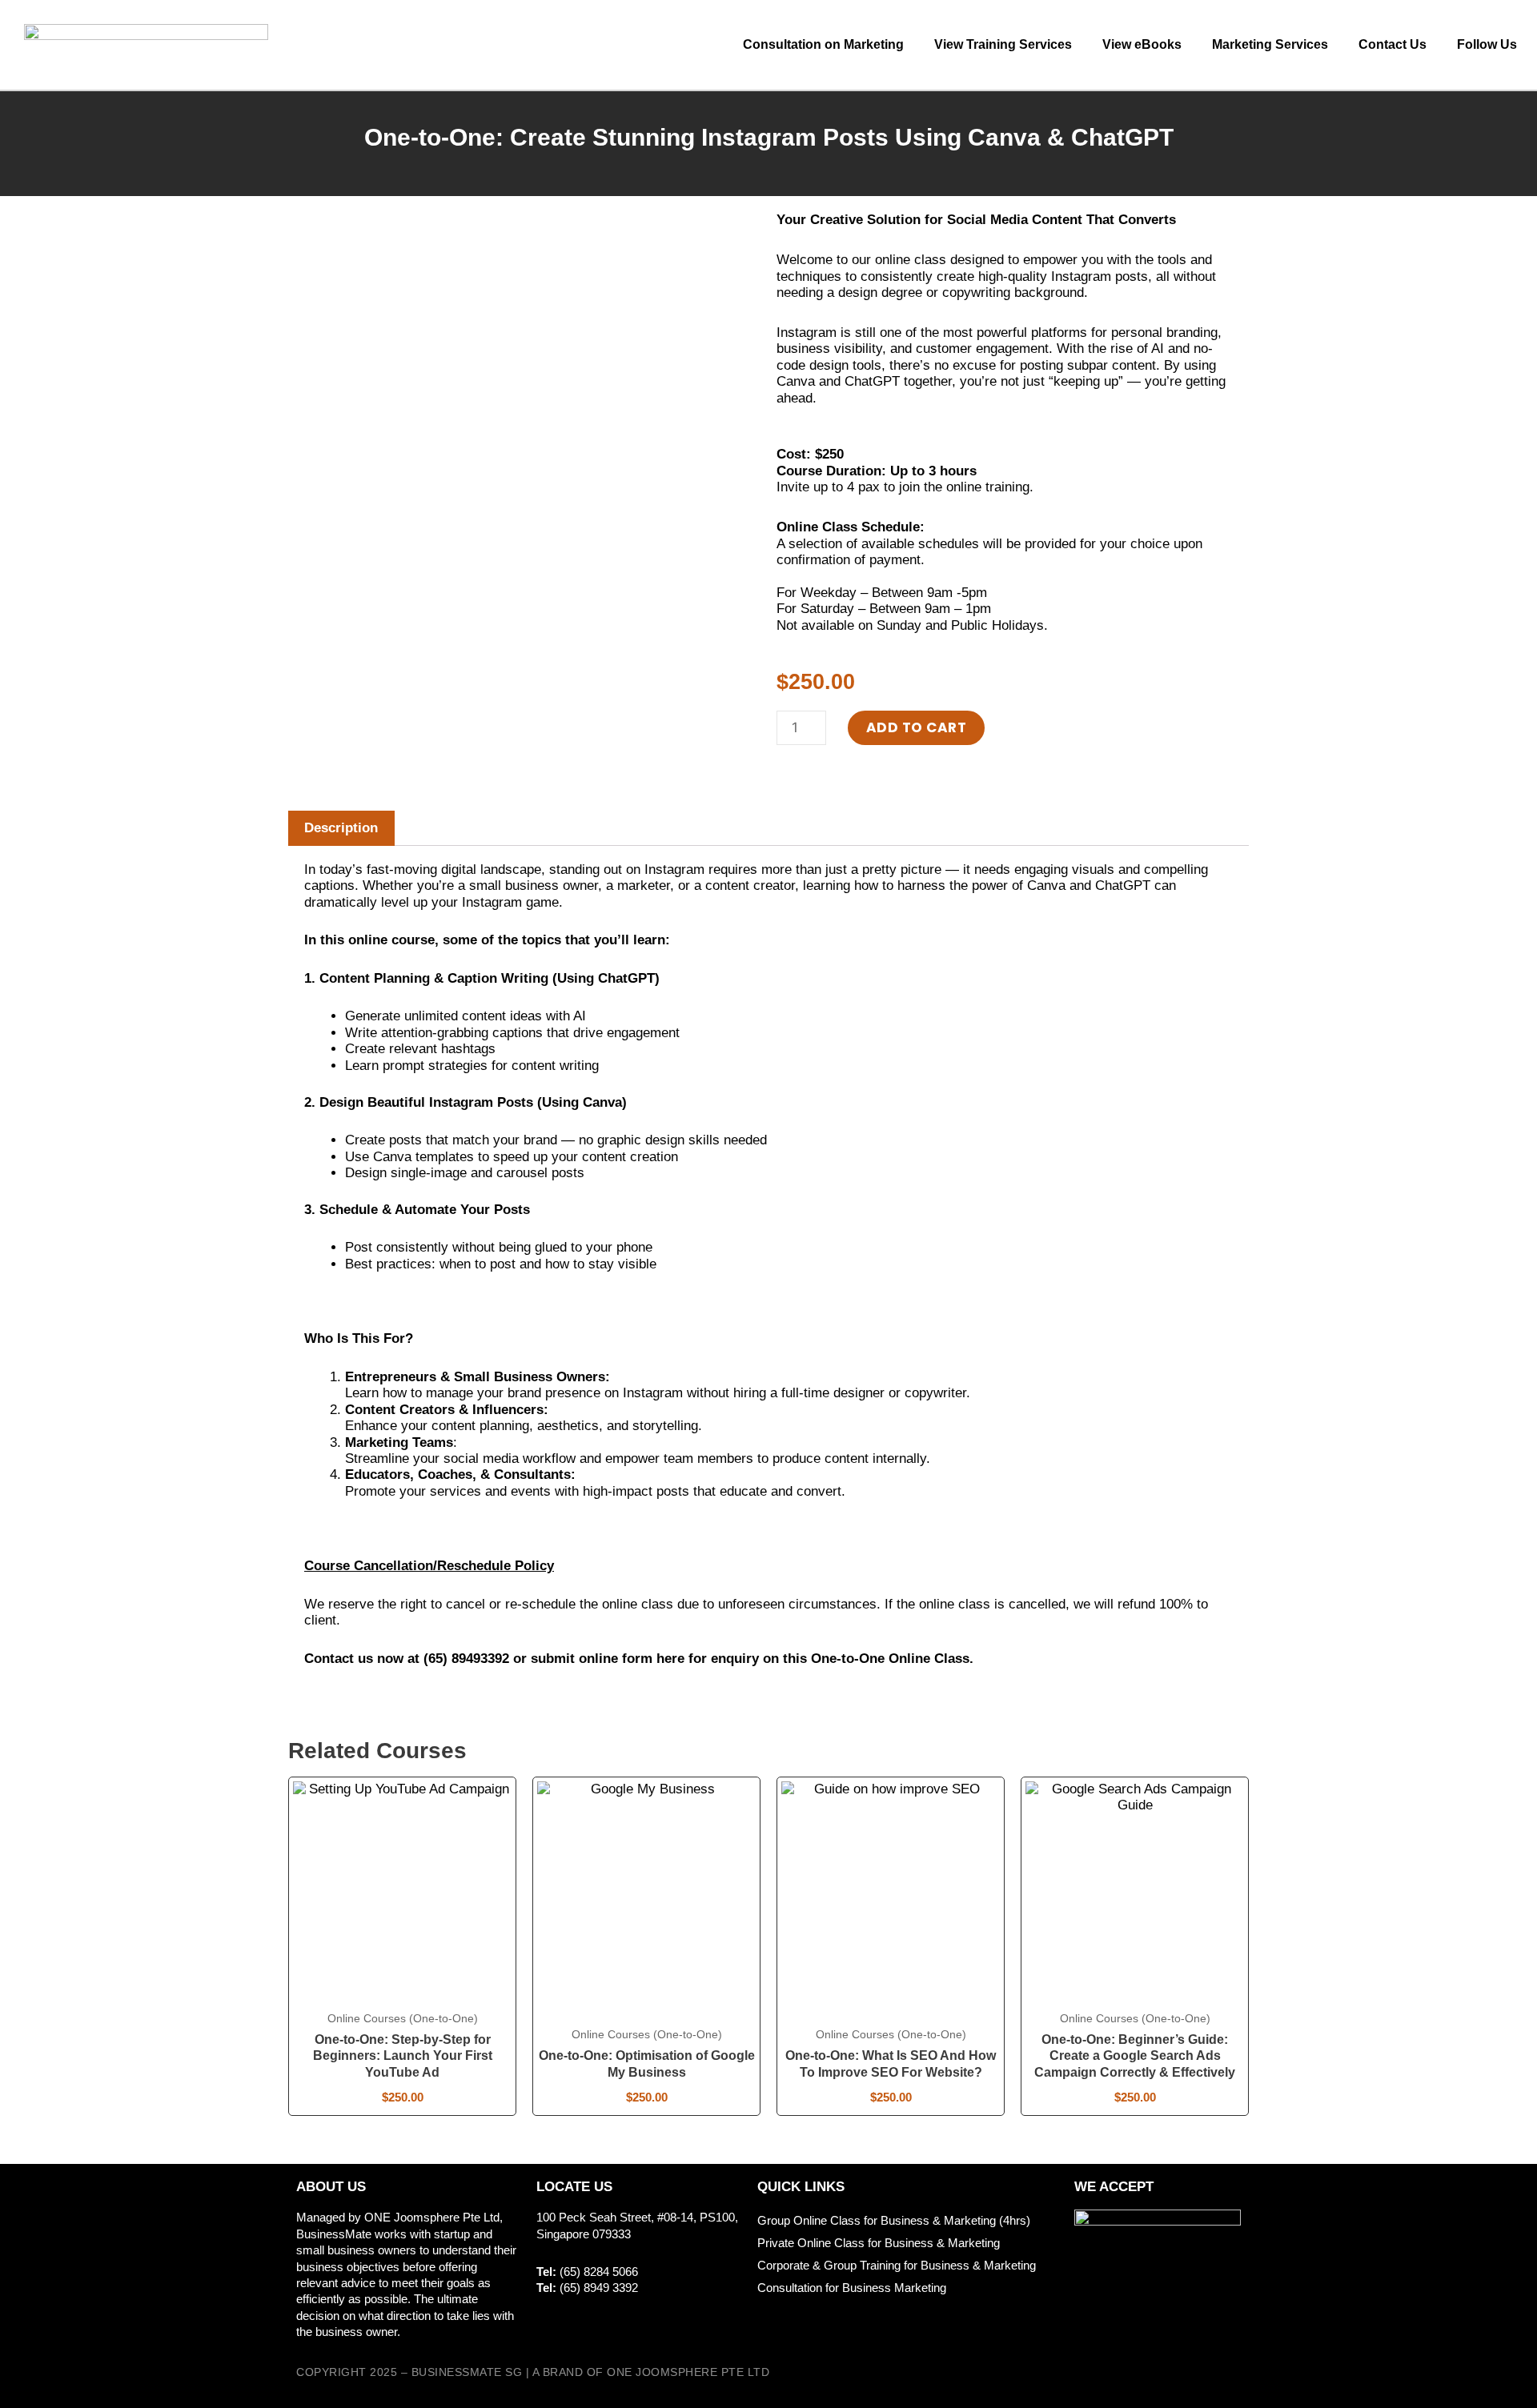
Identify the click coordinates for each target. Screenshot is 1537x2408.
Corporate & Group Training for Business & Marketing (897, 2265)
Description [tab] (341, 828)
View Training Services (1003, 44)
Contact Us (1393, 44)
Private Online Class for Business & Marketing (879, 2243)
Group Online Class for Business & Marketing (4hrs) (894, 2220)
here (670, 1659)
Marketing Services (1270, 44)
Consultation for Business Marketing (852, 2288)
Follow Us (1487, 44)
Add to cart (917, 727)
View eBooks (1142, 44)
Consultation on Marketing (823, 44)
